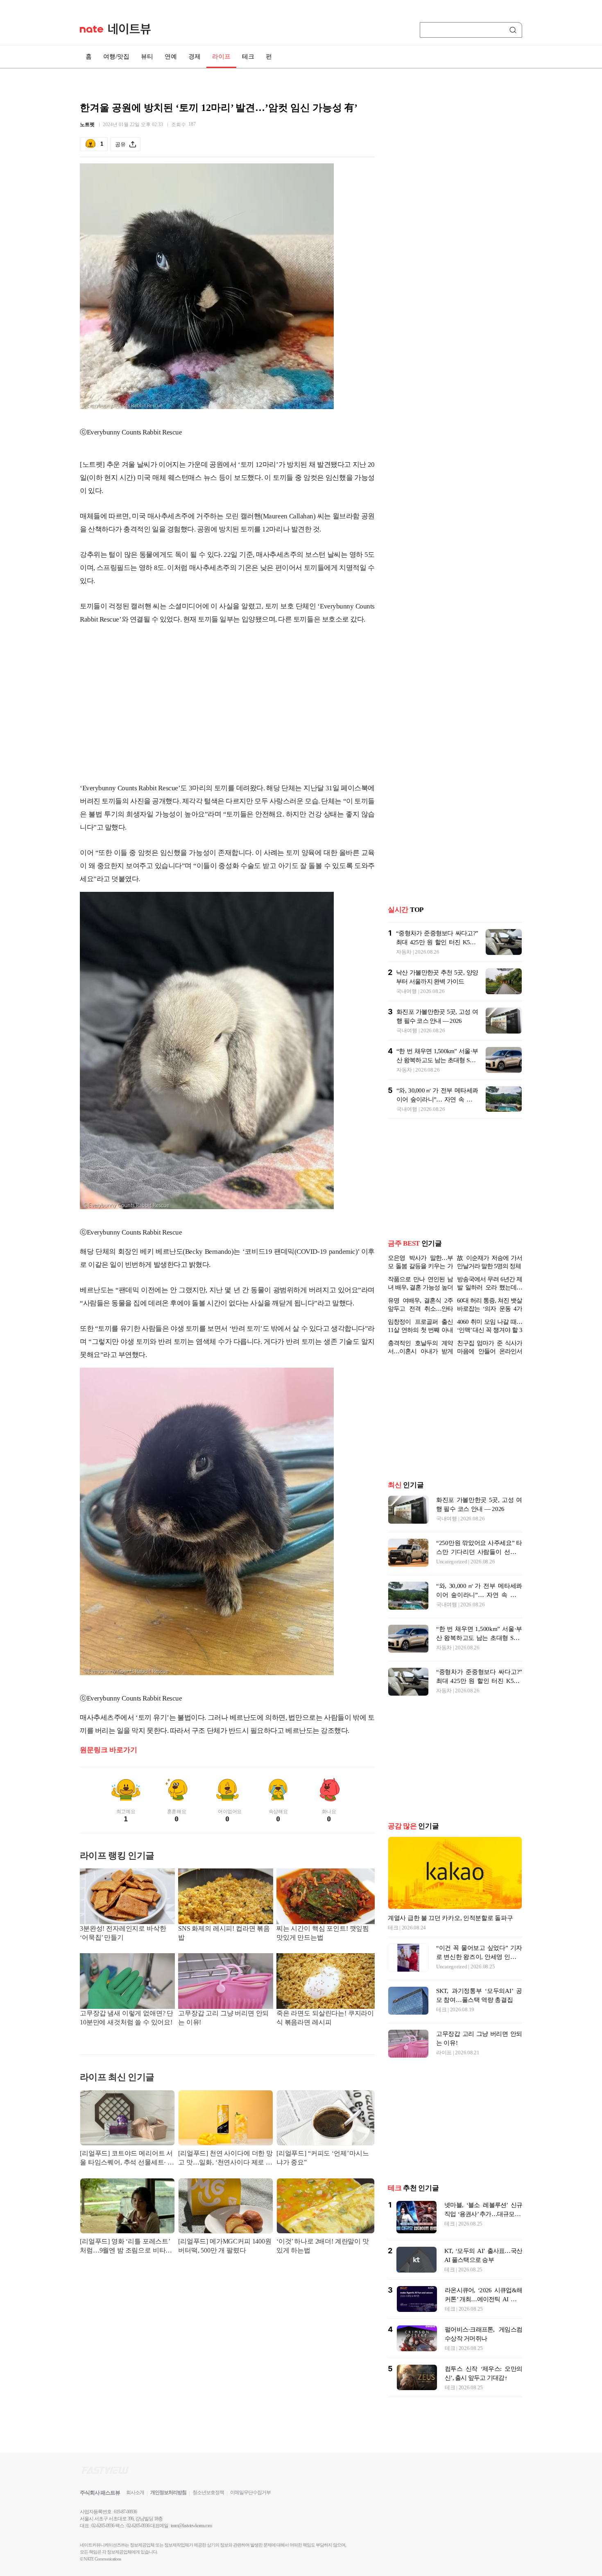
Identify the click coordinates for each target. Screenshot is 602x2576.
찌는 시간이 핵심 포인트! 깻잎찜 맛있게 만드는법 (323, 1933)
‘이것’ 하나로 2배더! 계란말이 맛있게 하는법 (323, 2246)
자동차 (404, 952)
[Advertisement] (227, 710)
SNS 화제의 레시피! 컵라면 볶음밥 (224, 1933)
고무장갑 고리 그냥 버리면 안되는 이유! (223, 2018)
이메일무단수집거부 (250, 2492)
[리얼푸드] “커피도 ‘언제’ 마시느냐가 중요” (323, 2158)
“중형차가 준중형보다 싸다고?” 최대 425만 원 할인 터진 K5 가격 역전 (437, 942)
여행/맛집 (116, 57)
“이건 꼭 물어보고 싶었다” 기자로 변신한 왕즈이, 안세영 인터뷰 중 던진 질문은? (479, 1957)
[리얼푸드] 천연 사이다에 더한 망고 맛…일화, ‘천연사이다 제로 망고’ (225, 2159)
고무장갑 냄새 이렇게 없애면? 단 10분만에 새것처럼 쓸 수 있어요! (127, 2018)
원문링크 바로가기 (109, 1750)
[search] (514, 30)
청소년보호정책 (208, 2492)
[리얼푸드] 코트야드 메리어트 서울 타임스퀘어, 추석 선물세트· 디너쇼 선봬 (127, 2159)
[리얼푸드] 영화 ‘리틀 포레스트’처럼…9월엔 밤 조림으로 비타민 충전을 (126, 2247)
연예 (171, 57)
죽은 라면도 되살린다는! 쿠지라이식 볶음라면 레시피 (325, 2018)
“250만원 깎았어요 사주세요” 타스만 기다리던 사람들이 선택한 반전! (479, 1552)
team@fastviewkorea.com (191, 2526)
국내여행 (406, 991)
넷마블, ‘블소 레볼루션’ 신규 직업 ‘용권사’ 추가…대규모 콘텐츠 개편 (483, 2214)
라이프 (221, 57)
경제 (195, 57)
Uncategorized (452, 1562)
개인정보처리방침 (168, 2492)
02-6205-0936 (103, 2526)
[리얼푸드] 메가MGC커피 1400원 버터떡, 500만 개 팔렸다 (225, 2246)
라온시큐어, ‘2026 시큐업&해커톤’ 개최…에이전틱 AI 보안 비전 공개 (483, 2299)
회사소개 (135, 2492)
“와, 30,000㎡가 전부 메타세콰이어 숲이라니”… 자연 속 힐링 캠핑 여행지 (437, 1099)
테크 (248, 57)
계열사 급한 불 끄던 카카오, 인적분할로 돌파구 (450, 1918)
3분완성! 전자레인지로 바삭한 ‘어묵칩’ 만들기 (123, 1933)
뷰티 (147, 57)
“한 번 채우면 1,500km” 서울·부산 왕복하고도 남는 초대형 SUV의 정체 (437, 1060)
